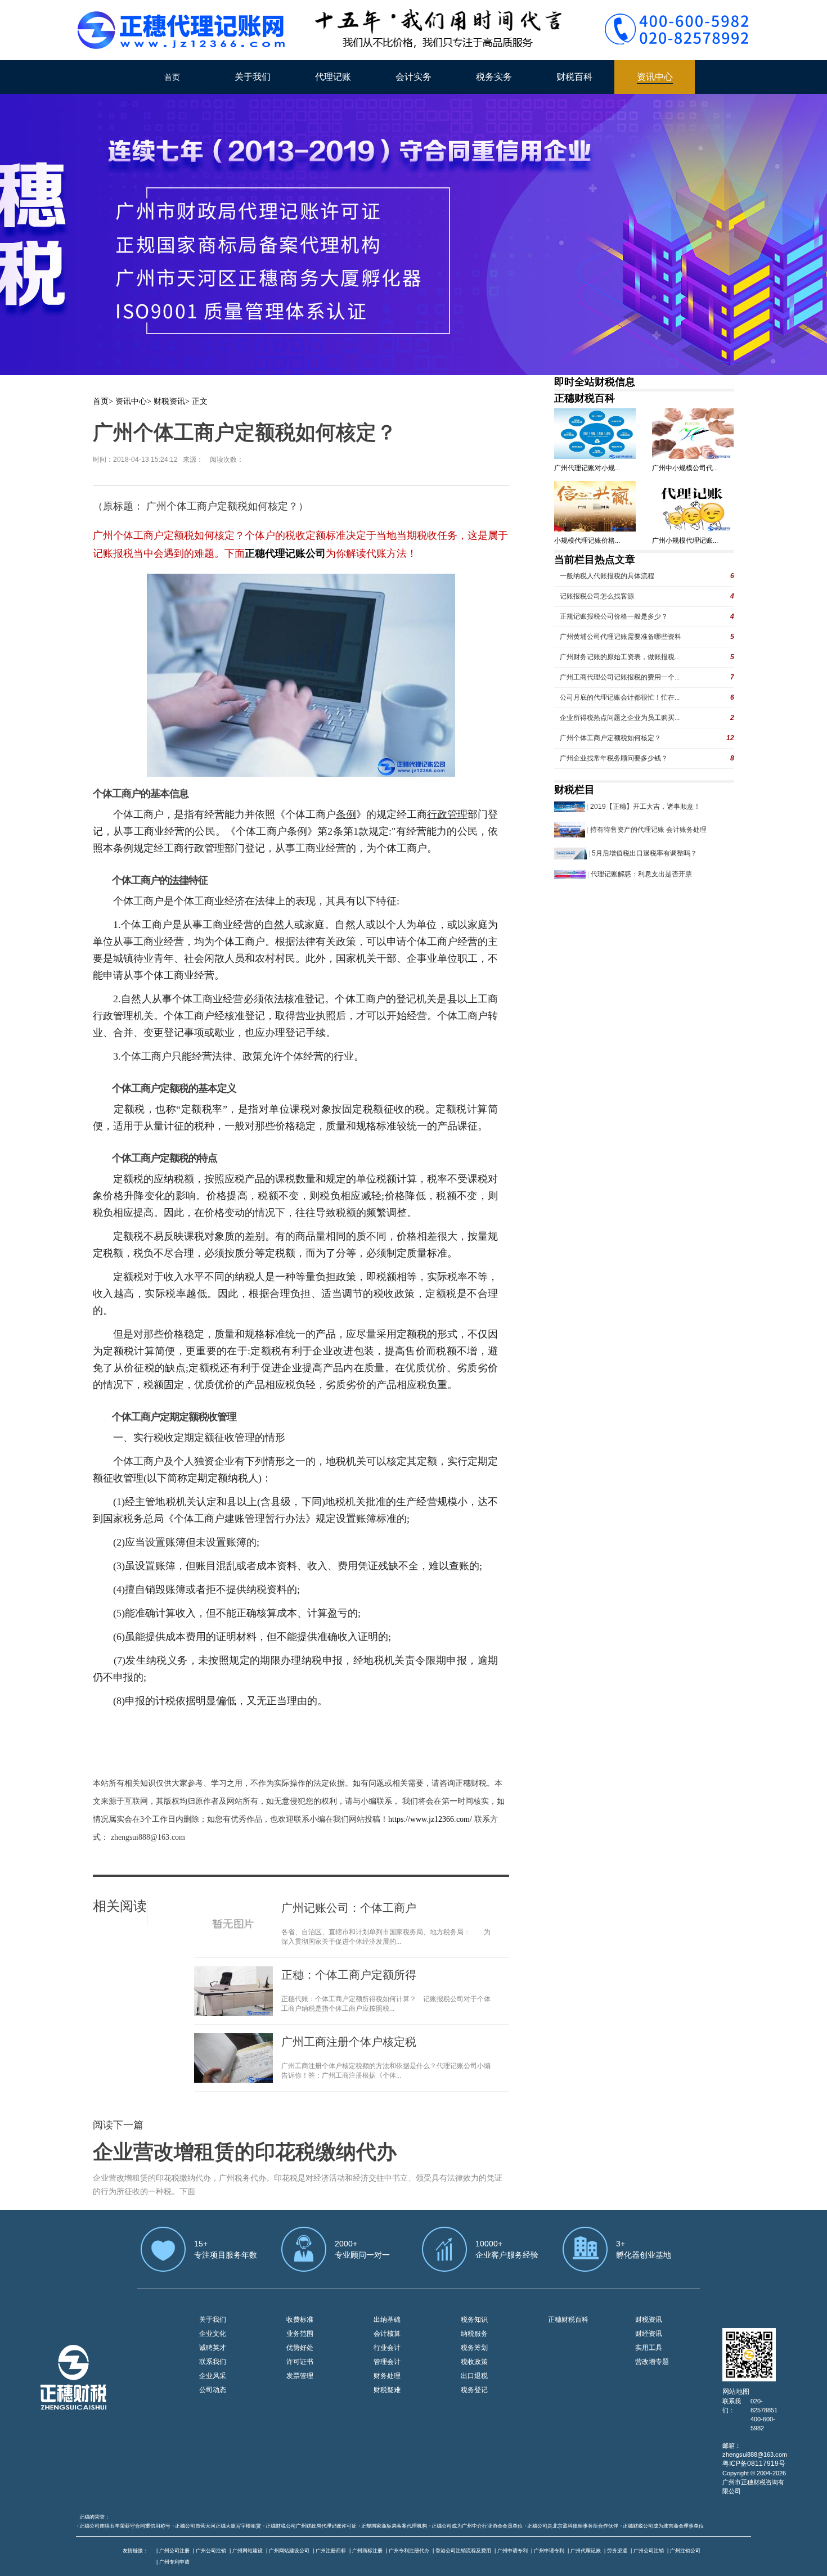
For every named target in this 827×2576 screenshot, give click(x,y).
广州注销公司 (685, 2551)
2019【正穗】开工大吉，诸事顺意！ (645, 807)
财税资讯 (169, 401)
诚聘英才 (213, 2348)
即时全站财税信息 (595, 382)
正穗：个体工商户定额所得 (349, 1975)
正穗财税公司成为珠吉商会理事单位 (663, 2526)
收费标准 (300, 2320)
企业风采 (213, 2376)
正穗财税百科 (585, 398)
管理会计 (387, 2362)
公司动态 (213, 2390)
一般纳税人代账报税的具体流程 (607, 576)
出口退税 (474, 2376)
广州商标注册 (367, 2551)
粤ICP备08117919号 (754, 2464)
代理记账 (333, 77)
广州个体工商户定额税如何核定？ (610, 738)
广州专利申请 (174, 2562)
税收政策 (474, 2362)
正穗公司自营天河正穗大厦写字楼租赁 (218, 2526)
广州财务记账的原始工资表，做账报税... (620, 657)
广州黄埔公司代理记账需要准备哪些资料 (621, 637)
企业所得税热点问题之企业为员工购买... (620, 718)
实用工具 (649, 2348)
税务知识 (474, 2320)
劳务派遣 (617, 2551)
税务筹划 (474, 2348)
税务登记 (474, 2390)
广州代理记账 (586, 2551)
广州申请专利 (513, 2551)
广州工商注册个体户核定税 (349, 2042)
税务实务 (494, 77)
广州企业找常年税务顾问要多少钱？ (614, 758)
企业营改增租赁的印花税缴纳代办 (245, 2152)
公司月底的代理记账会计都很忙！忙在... (620, 697)
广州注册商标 (331, 2551)
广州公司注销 (211, 2551)
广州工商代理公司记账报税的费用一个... (620, 677)
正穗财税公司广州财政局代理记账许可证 (311, 2526)
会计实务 (414, 77)
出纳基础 (387, 2320)
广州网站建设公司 (289, 2551)
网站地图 (736, 2392)
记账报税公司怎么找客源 (597, 596)
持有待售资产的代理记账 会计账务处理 (648, 830)
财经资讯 (649, 2334)
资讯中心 (655, 77)
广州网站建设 (248, 2551)
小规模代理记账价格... (587, 541)
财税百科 (574, 77)
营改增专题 (652, 2362)
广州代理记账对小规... (587, 468)
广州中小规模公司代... (685, 468)
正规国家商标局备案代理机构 (394, 2526)
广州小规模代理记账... (685, 541)
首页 (172, 77)
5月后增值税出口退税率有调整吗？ (644, 853)
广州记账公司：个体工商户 (349, 1908)
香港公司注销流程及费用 (463, 2551)
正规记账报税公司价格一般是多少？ (614, 616)
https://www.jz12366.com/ (431, 1819)
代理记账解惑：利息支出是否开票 (641, 874)
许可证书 (300, 2362)
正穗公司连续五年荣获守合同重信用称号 (125, 2526)
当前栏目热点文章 (595, 560)
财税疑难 (387, 2390)
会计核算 (387, 2334)
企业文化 (213, 2334)
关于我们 (253, 77)
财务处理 (387, 2376)
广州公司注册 (174, 2551)
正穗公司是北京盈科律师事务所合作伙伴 (573, 2526)
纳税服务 (474, 2334)
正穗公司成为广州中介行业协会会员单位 (477, 2526)
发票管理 (300, 2376)
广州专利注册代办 (409, 2551)
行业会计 (387, 2348)
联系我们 (213, 2362)
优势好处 (300, 2348)
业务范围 (300, 2334)
